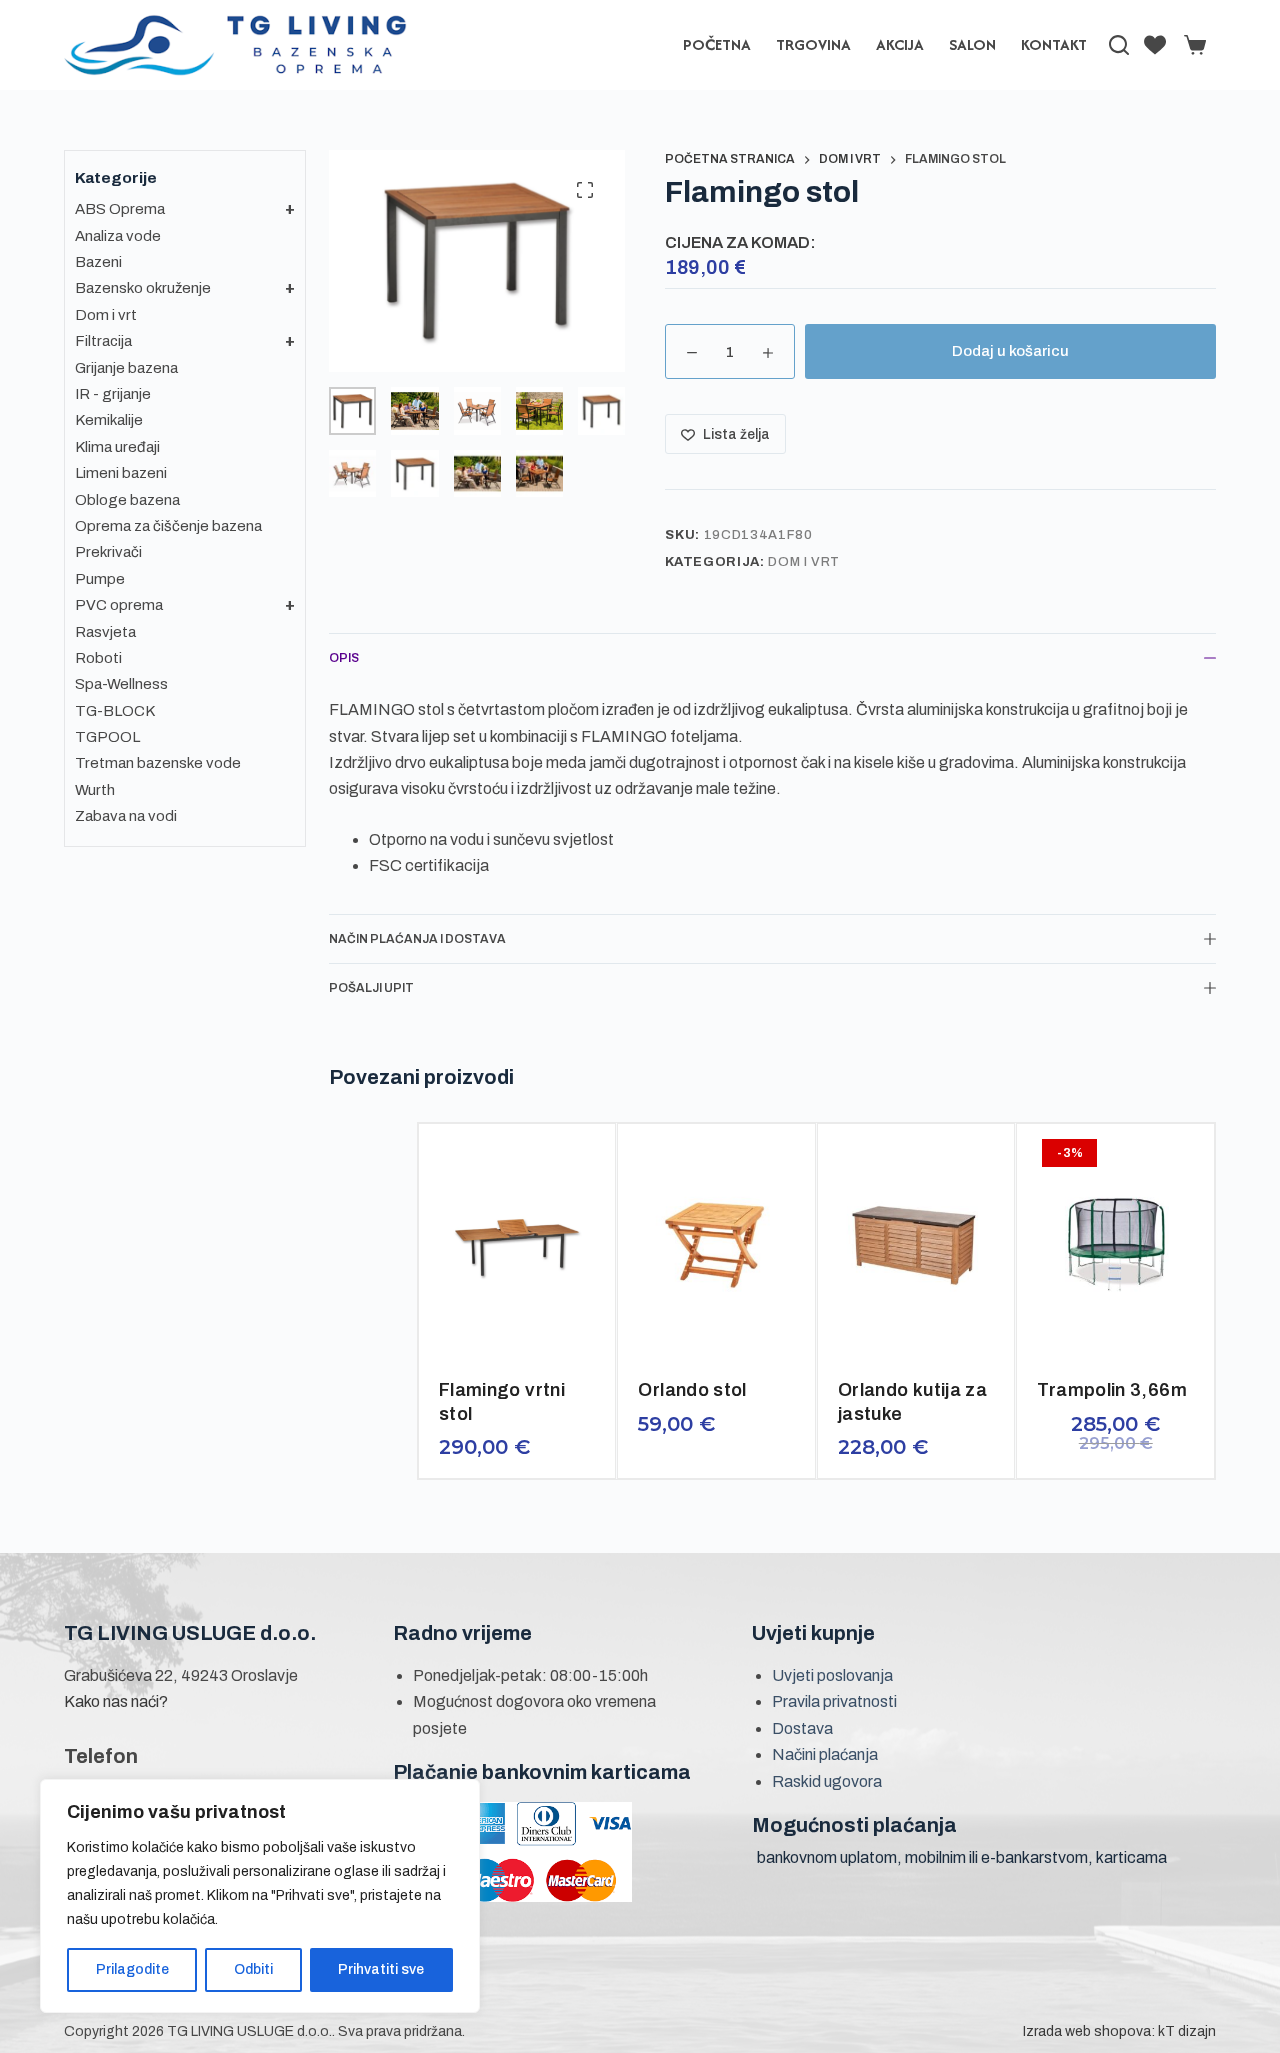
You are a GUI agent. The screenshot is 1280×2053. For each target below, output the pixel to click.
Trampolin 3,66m (1111, 1390)
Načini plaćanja (825, 1754)
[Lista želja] (1155, 45)
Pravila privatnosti (834, 1701)
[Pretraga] (1119, 45)
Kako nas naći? (116, 1701)
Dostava (802, 1728)
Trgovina (813, 44)
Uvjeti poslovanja (832, 1675)
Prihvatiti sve (381, 1969)
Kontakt (1054, 44)
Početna (717, 44)
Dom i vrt (804, 562)
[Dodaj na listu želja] (519, 1339)
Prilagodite (132, 1969)
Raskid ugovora (827, 1781)
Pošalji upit (371, 988)
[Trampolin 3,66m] (1115, 1244)
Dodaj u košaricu (1010, 351)
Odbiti (253, 1969)
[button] (469, 1339)
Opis (344, 658)
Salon (972, 44)
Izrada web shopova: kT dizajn (1119, 2031)
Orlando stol (692, 1390)
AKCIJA (900, 44)
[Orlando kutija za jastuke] (916, 1244)
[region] (260, 1896)
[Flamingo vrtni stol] (517, 1244)
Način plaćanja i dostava (417, 939)
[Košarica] (1191, 45)
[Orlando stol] (716, 1244)
